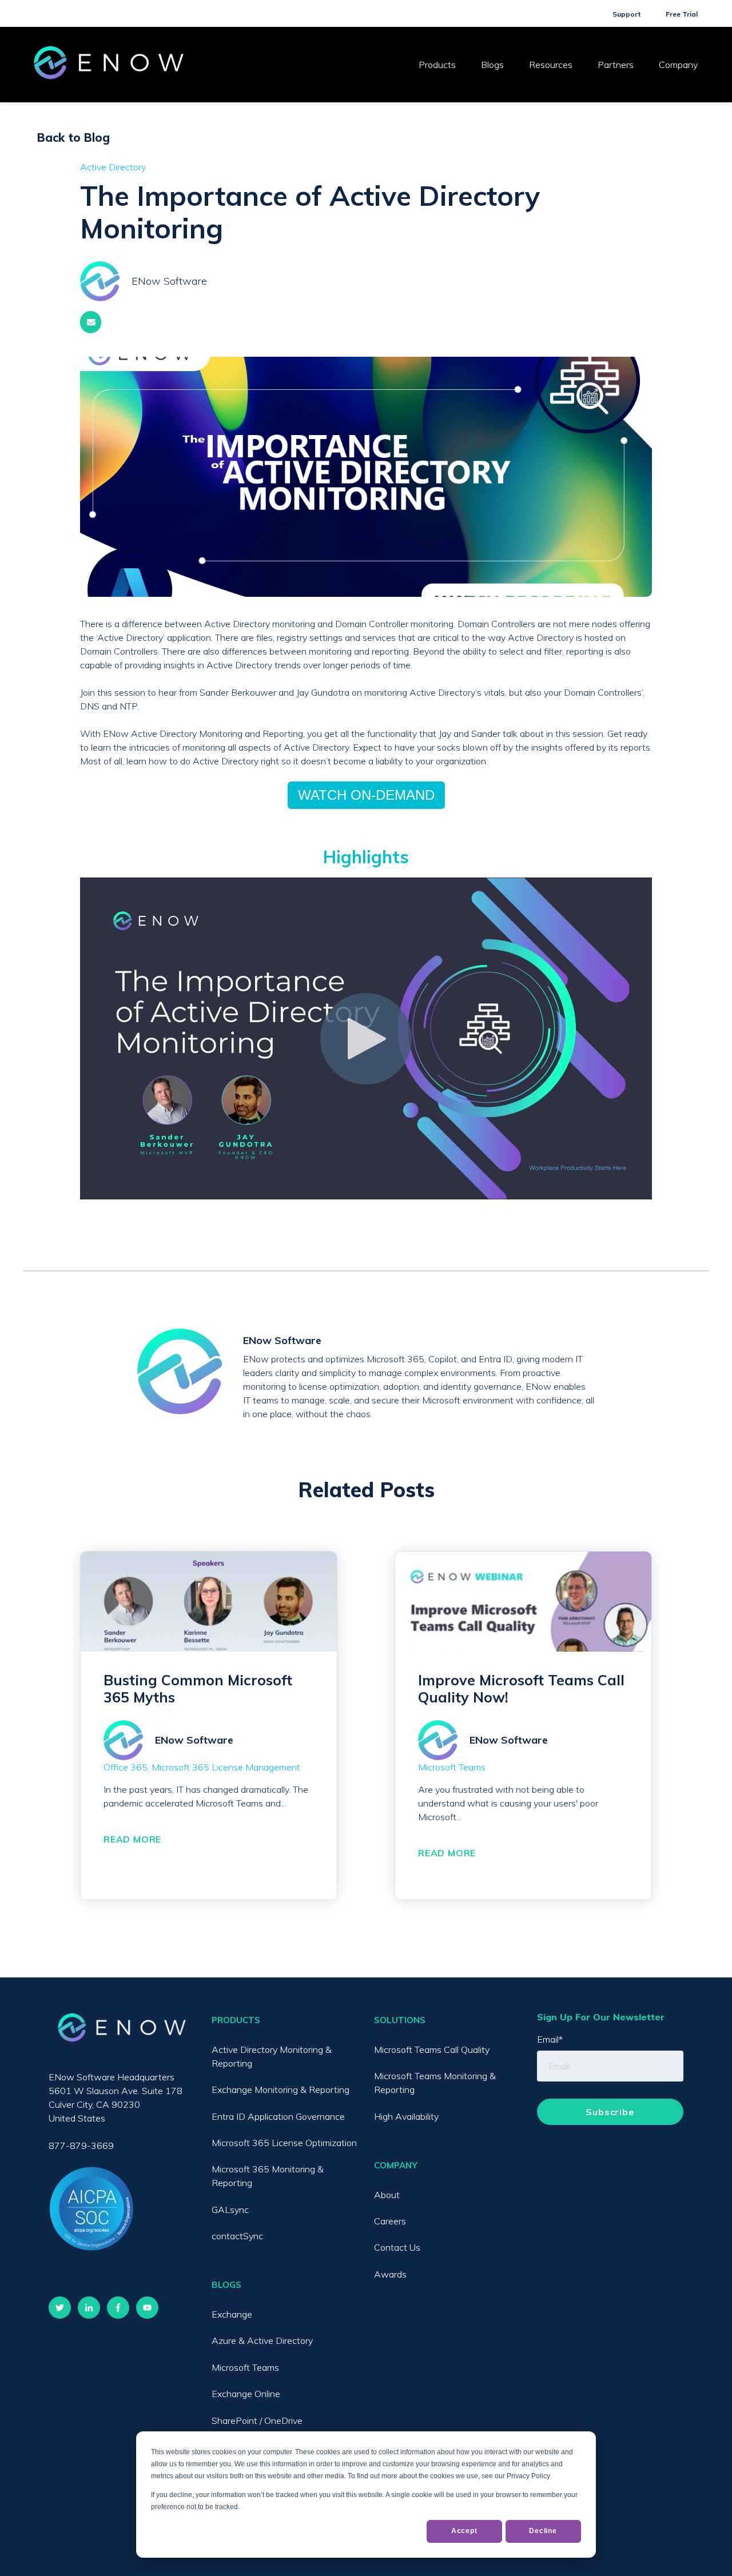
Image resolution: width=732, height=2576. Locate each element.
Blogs (492, 65)
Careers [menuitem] (390, 2221)
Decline (543, 2531)
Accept (464, 2531)
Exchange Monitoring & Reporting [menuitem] (281, 2089)
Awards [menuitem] (390, 2274)
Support (626, 14)
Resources (551, 65)
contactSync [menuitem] (237, 2236)
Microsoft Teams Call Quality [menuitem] (432, 2049)
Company (678, 65)
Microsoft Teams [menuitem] (245, 2367)
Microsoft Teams (452, 1767)
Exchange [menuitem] (232, 2314)
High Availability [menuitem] (406, 2116)
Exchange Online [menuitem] (246, 2394)
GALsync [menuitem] (230, 2210)
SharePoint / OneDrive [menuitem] (257, 2421)
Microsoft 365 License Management (226, 1767)
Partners (616, 65)
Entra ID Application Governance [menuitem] (278, 2116)
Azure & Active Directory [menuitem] (262, 2340)
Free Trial (682, 14)
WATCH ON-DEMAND (366, 795)
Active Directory (113, 167)
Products (437, 65)
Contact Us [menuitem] (397, 2247)
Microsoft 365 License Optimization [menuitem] (284, 2143)
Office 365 (126, 1767)
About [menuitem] (387, 2195)
